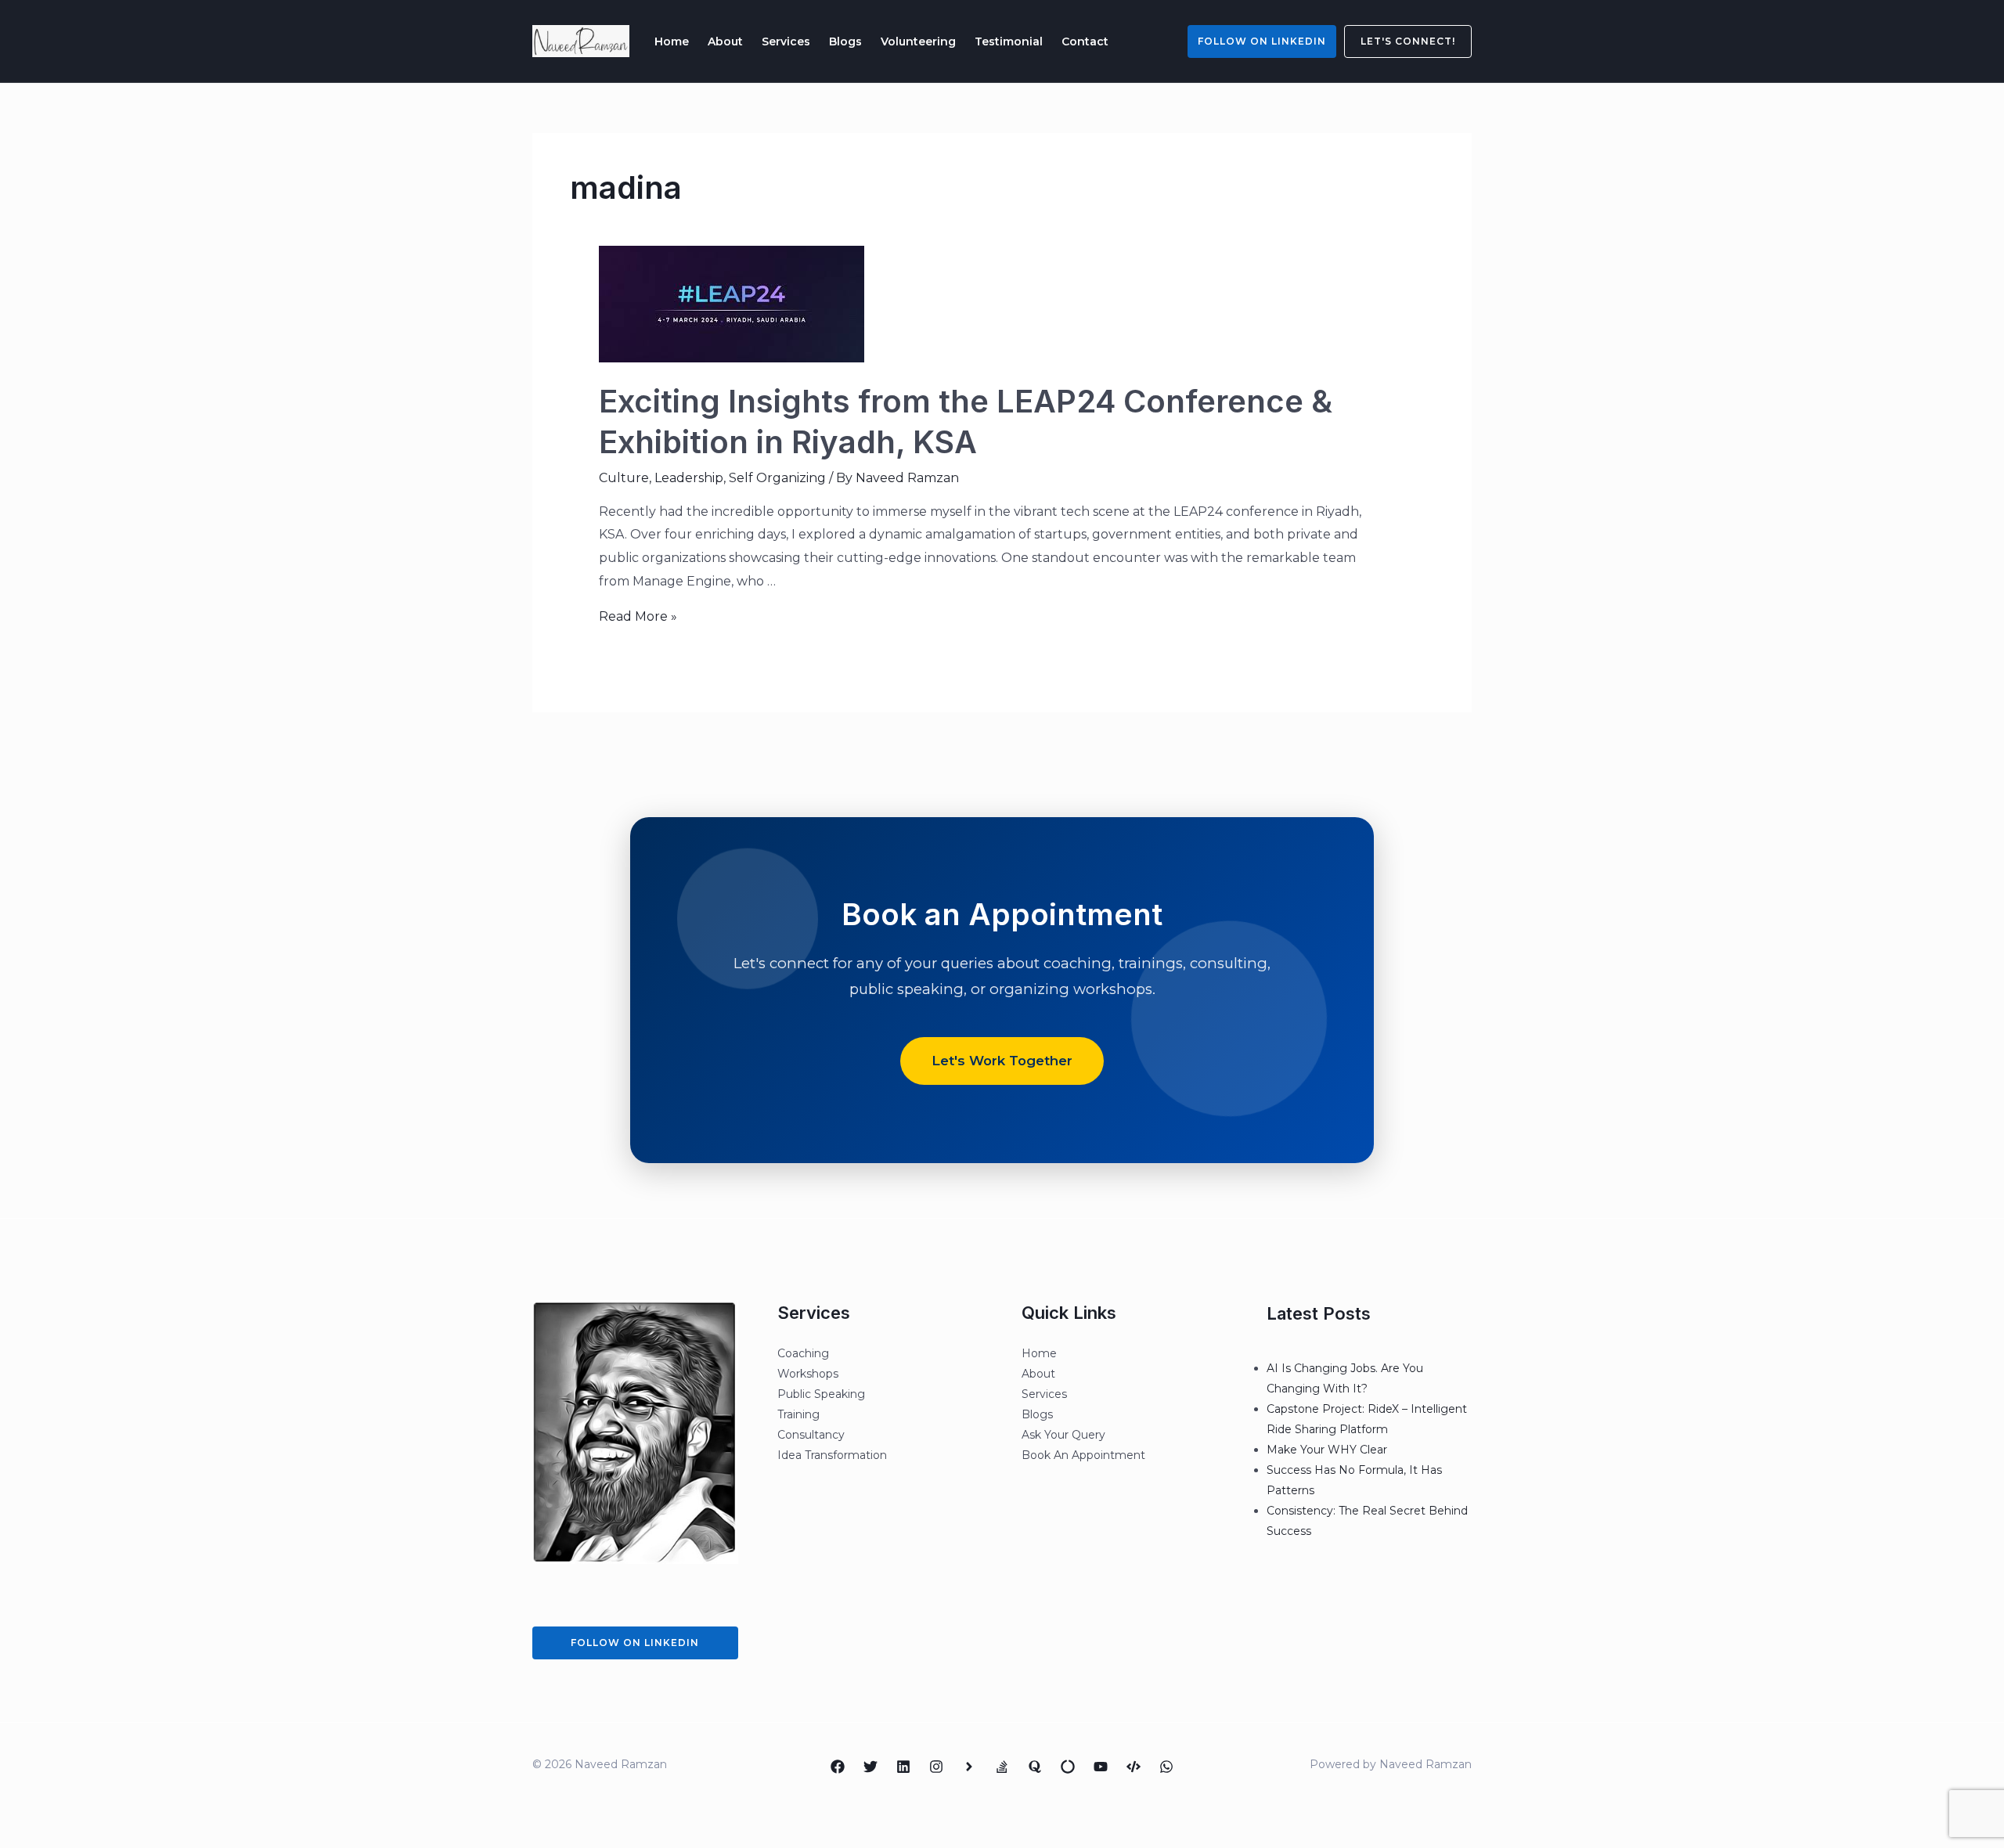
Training (798, 1414)
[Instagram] (936, 1767)
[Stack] (1002, 1767)
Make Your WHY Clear (1327, 1450)
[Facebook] (838, 1767)
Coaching (803, 1353)
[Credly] (969, 1767)
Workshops (808, 1374)
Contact (1085, 41)
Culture (624, 478)
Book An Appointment (1083, 1455)
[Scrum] (1068, 1767)
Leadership (689, 478)
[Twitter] (870, 1767)
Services (786, 41)
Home (672, 41)
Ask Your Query (1063, 1435)
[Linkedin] (903, 1767)
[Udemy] (1134, 1767)
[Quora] (1035, 1767)
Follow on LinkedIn (1262, 41)
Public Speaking (821, 1394)
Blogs (845, 41)
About (725, 41)
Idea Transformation (832, 1455)
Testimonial (1009, 41)
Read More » (638, 616)
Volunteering (918, 41)
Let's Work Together (1002, 1061)
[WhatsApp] (1166, 1767)
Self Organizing (777, 478)
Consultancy (811, 1435)
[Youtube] (1101, 1767)
